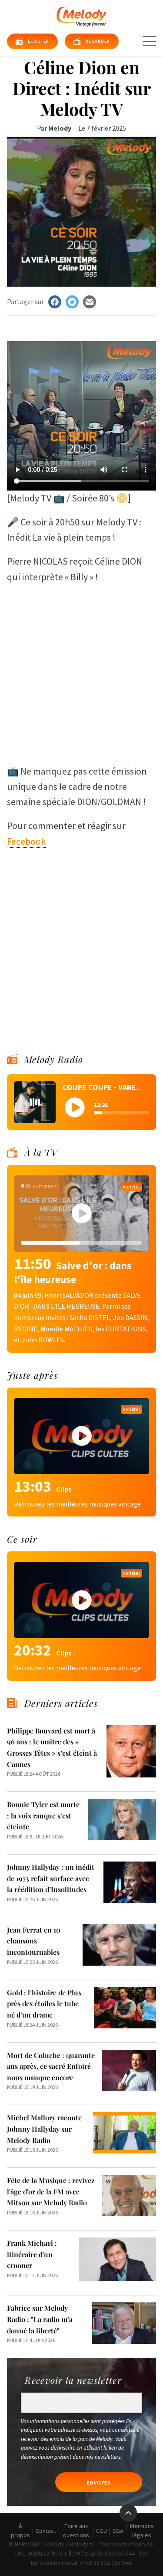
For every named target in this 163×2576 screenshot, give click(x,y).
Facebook (26, 841)
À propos (20, 2530)
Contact (46, 2531)
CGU (101, 2531)
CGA (118, 2531)
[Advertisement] (81, 670)
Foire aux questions (76, 2530)
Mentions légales (142, 2530)
